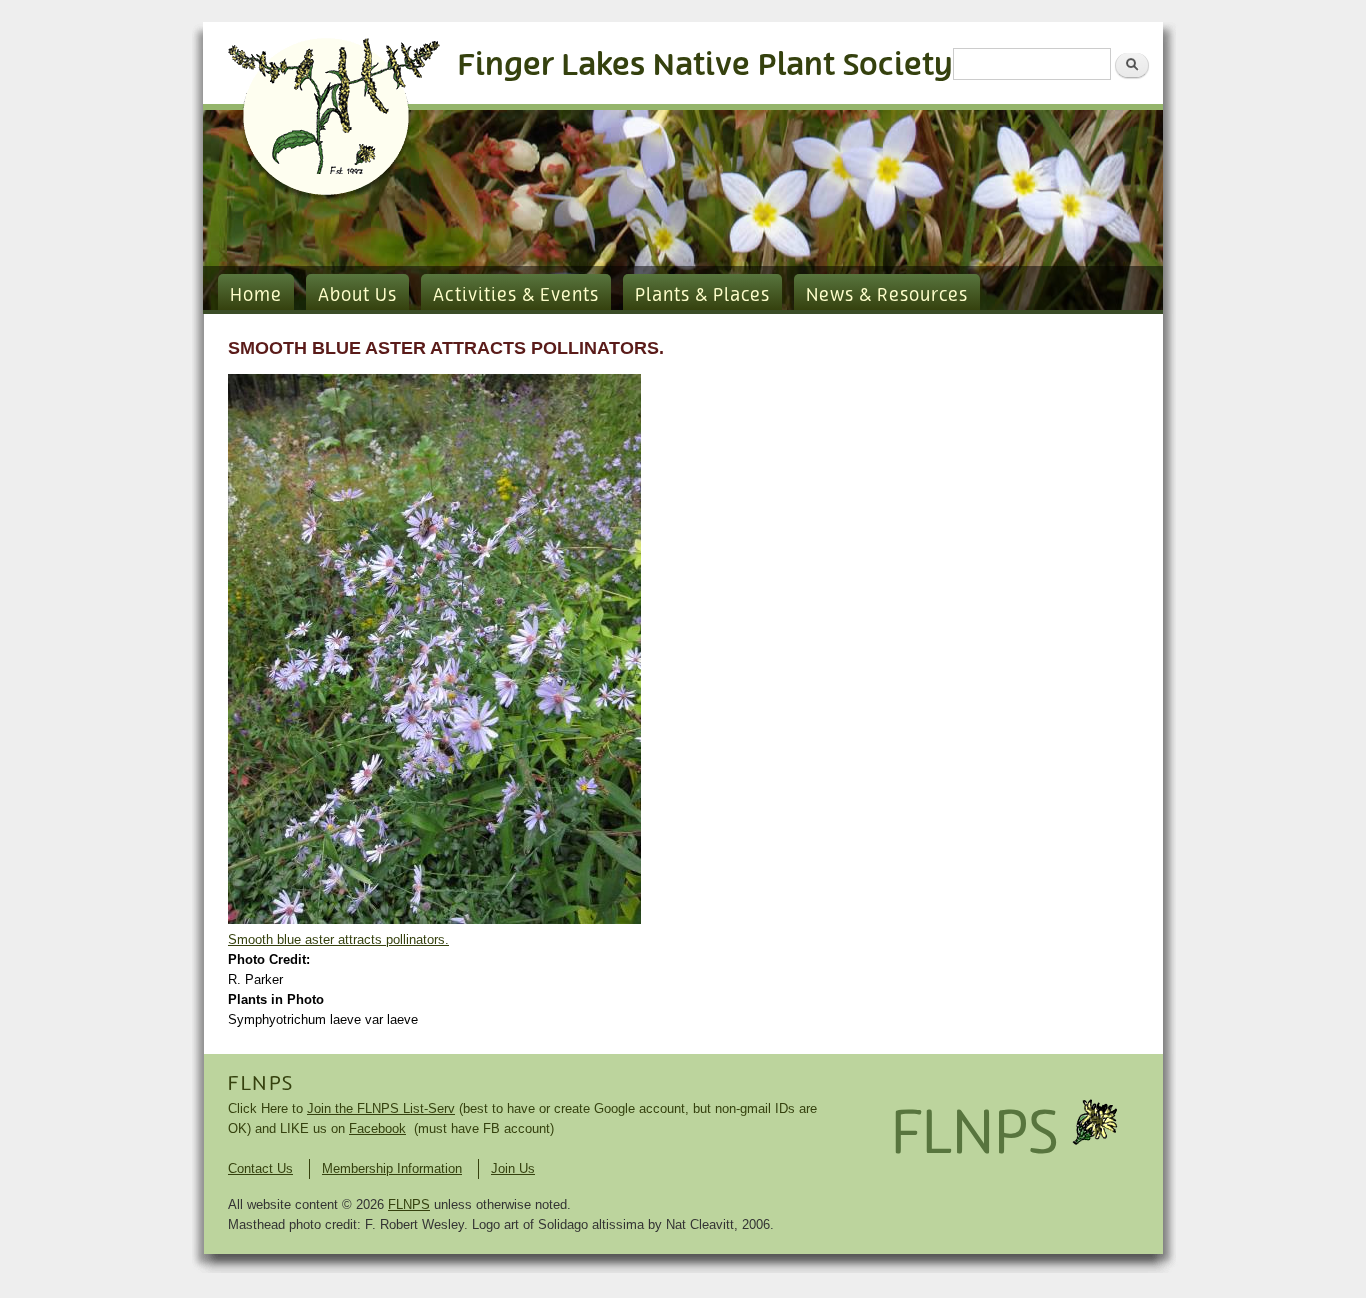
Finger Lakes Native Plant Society (705, 65)
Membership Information (392, 1168)
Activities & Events (516, 296)
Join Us (513, 1168)
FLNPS (261, 1084)
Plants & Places (702, 296)
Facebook (377, 1128)
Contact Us (260, 1168)
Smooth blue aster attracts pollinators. (338, 939)
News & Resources (887, 296)
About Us (357, 296)
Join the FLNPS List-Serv (381, 1108)
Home (256, 296)
